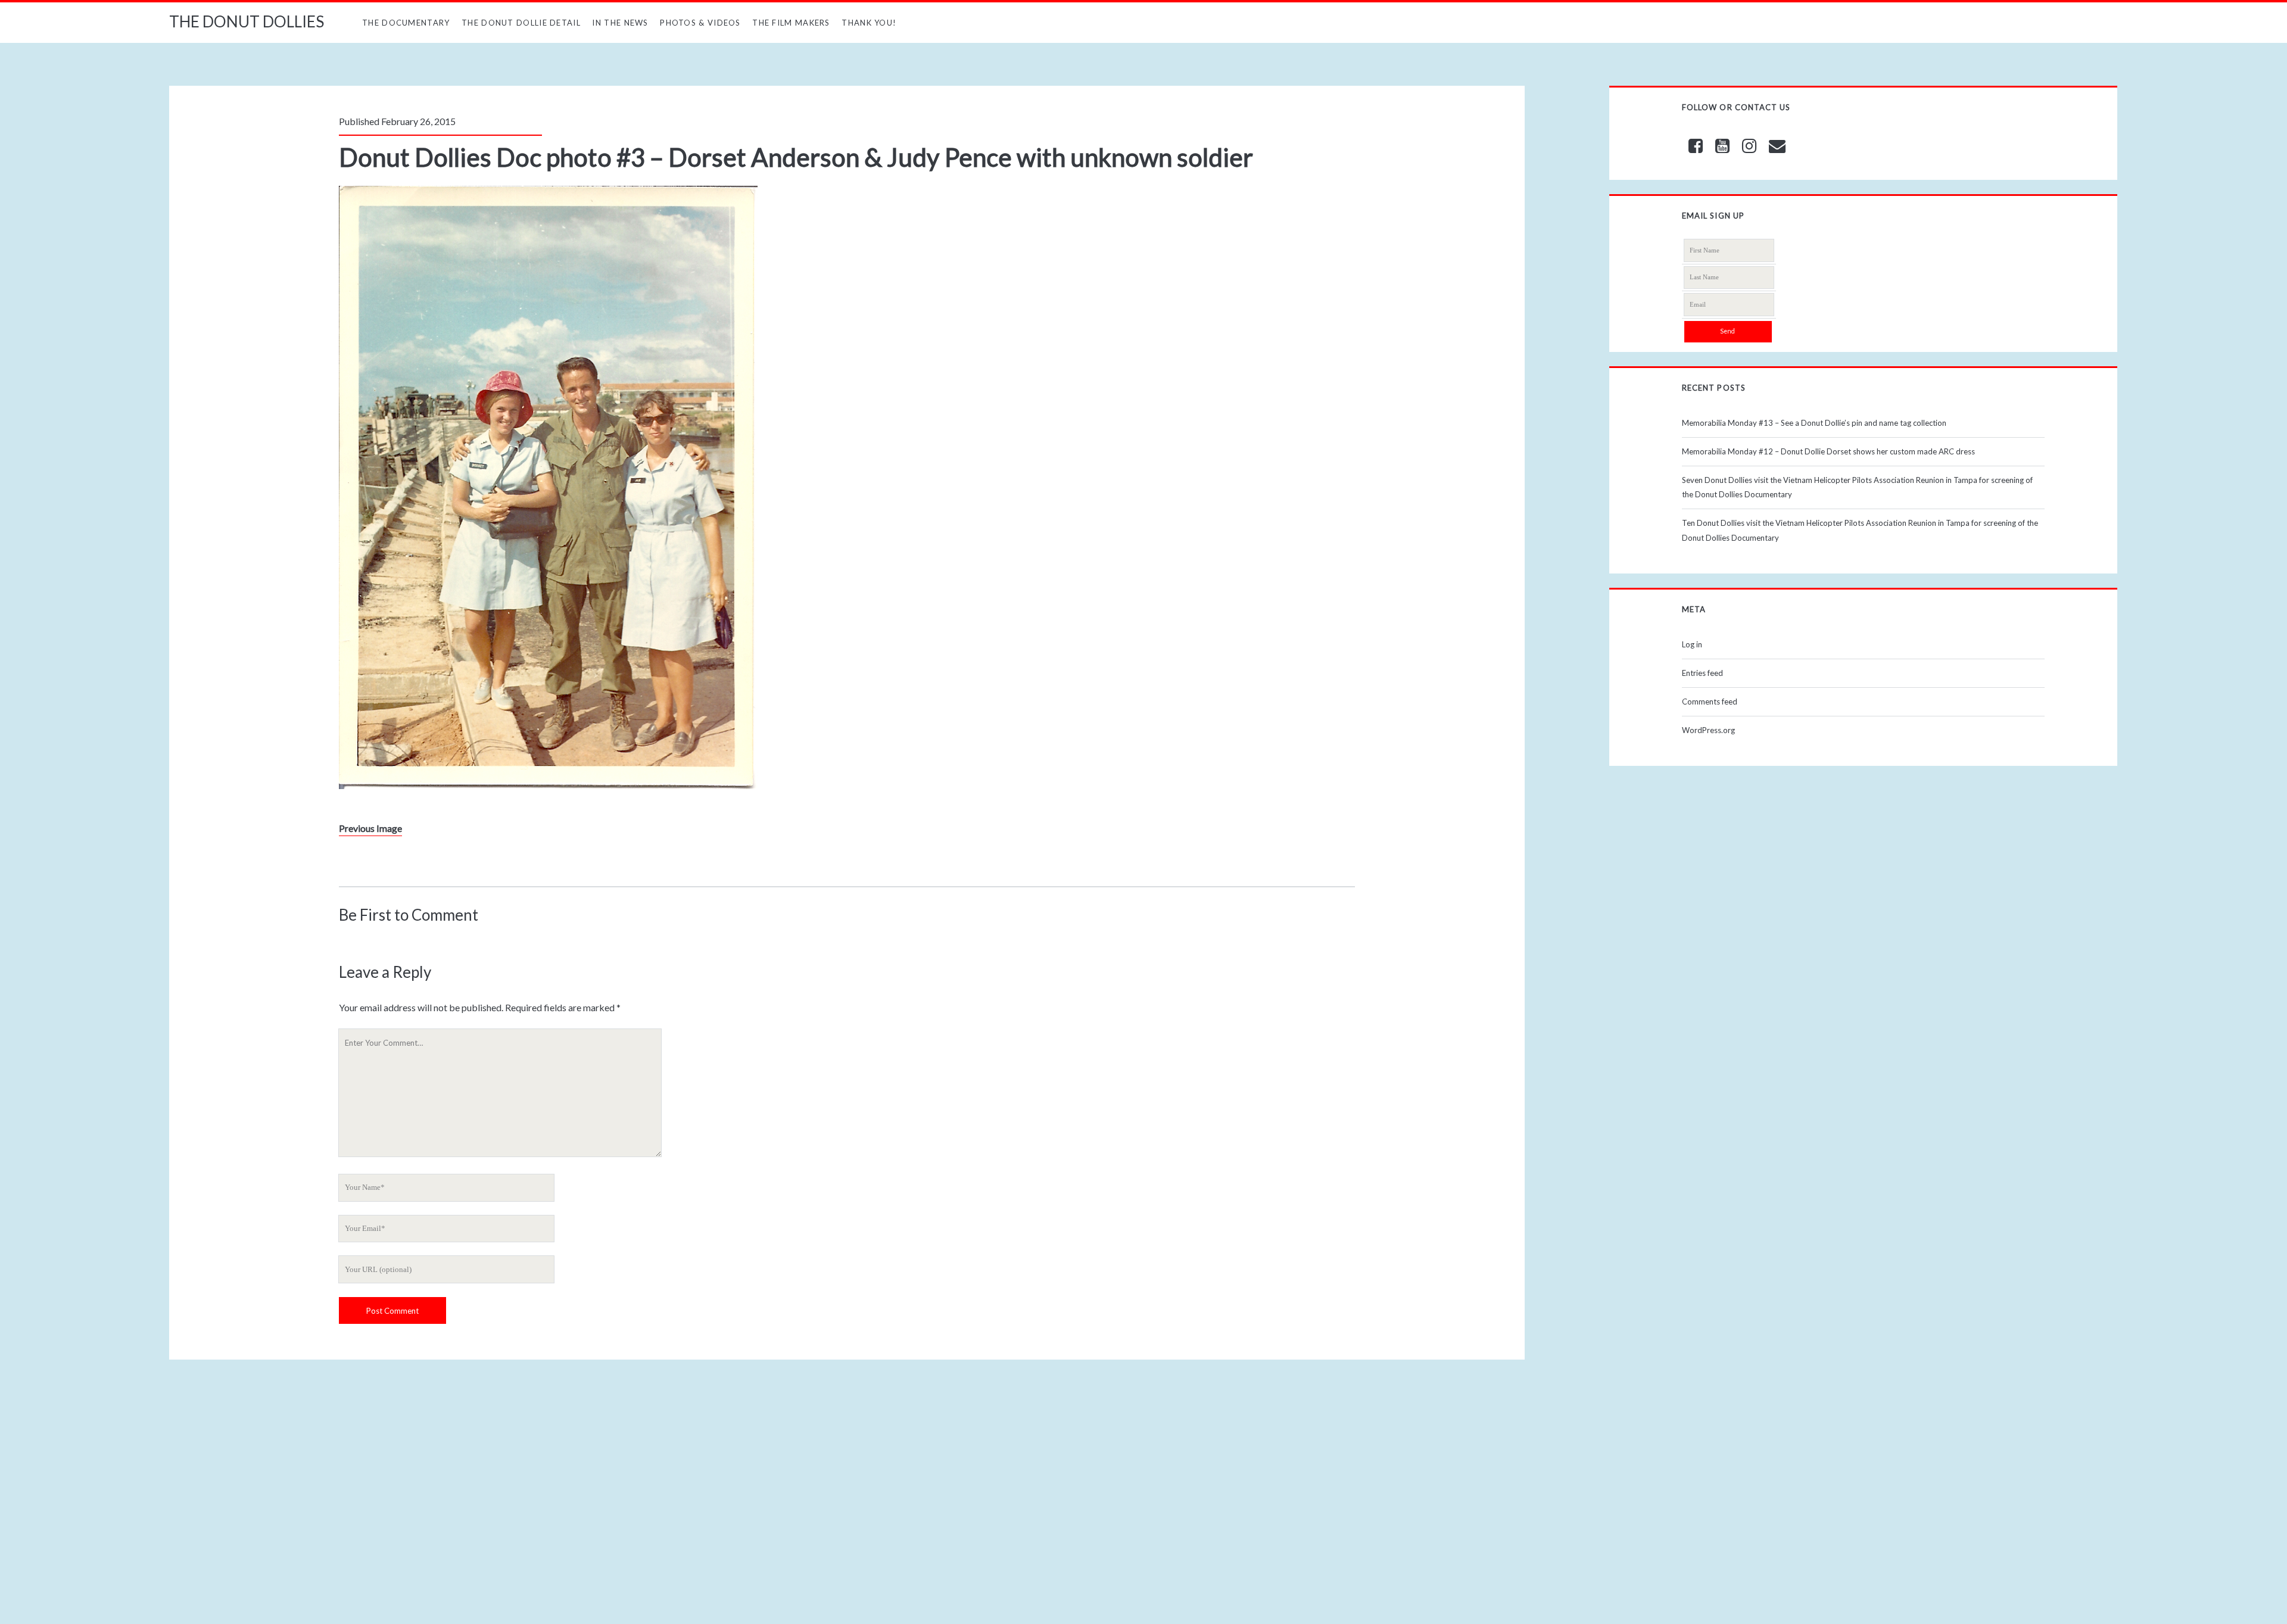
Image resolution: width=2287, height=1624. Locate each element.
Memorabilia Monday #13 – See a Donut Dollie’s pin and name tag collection (1814, 423)
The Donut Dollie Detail (521, 23)
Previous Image (370, 828)
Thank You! (869, 23)
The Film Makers (791, 23)
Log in (1692, 644)
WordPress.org (1708, 730)
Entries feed (1702, 673)
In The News (620, 23)
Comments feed (1710, 702)
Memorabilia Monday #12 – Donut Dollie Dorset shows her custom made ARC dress (1828, 451)
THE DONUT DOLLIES (247, 21)
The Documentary (406, 23)
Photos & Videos (700, 23)
